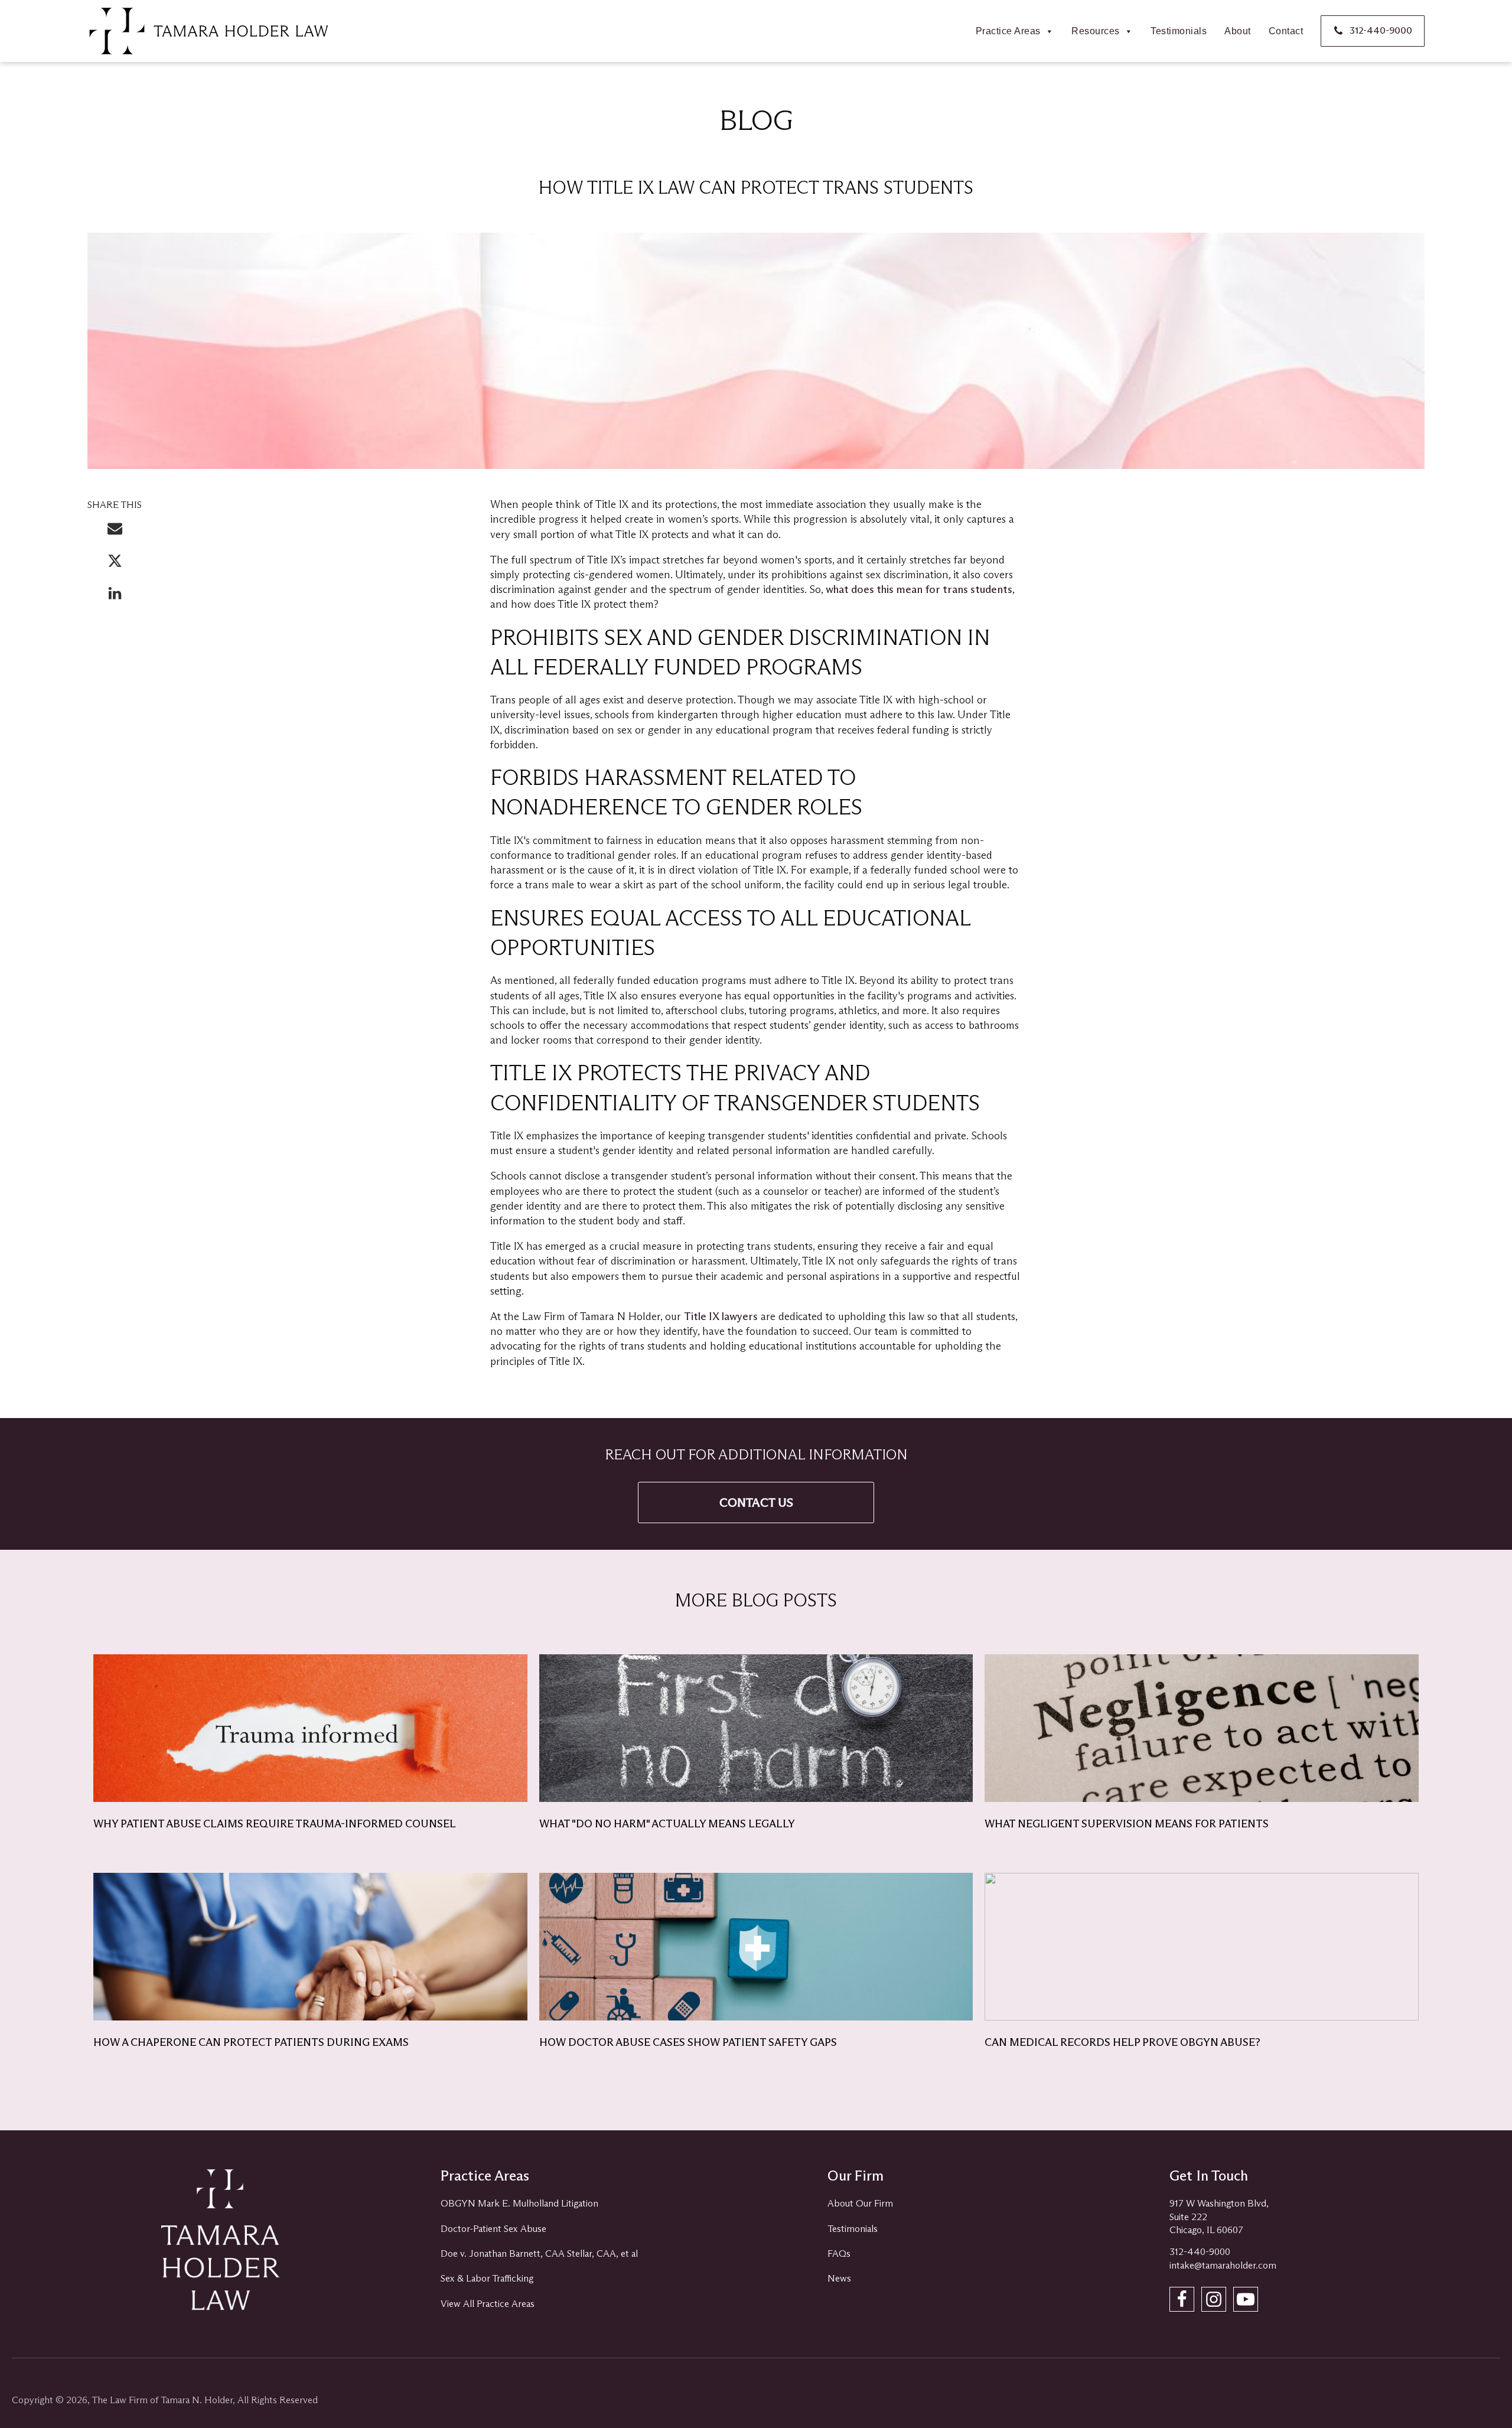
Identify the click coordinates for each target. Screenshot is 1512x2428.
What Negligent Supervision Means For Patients (1127, 1824)
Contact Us (756, 1503)
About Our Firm (860, 2203)
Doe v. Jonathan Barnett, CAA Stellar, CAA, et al (539, 2253)
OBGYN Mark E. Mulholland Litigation (519, 2203)
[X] (115, 567)
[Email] (115, 534)
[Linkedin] (115, 599)
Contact (1286, 31)
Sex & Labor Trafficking (487, 2278)
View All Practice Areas (488, 2304)
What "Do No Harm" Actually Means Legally (667, 1824)
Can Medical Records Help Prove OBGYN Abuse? (1122, 2042)
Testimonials (1179, 31)
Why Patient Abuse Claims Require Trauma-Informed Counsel (275, 1824)
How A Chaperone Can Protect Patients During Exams (251, 2042)
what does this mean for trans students (919, 589)
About (1238, 31)
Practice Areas (1008, 31)
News (839, 2278)
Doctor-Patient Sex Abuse (493, 2229)
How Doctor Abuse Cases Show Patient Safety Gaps (688, 2042)
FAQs (839, 2253)
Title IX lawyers (721, 1316)
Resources (1096, 31)
